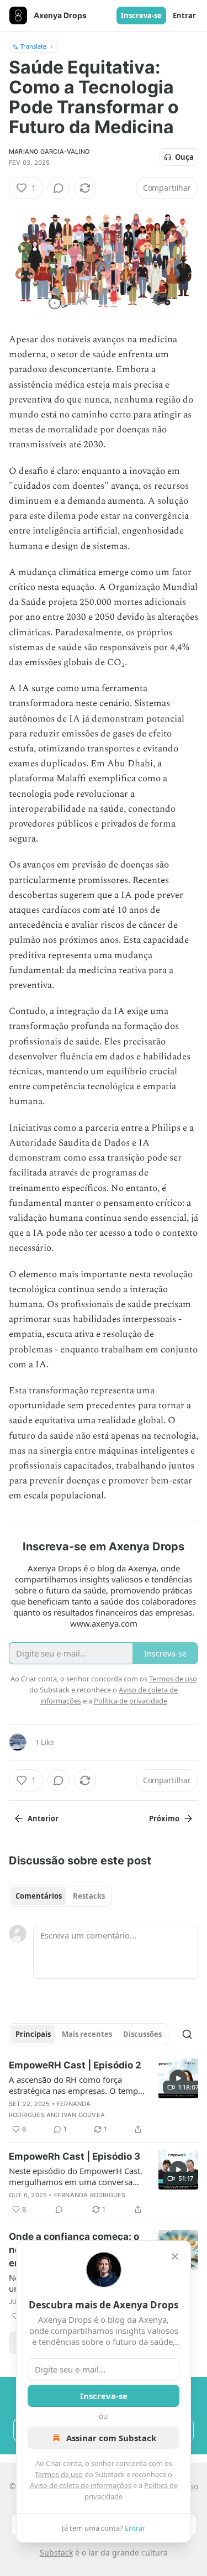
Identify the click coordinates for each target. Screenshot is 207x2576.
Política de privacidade (131, 1701)
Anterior (43, 1819)
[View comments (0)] (59, 188)
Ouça (184, 157)
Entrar (184, 15)
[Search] (187, 2034)
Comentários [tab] (39, 1896)
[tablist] (60, 1896)
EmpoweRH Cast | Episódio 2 (75, 2065)
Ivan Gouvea (83, 2115)
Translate (33, 46)
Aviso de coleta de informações (81, 2485)
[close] (175, 2256)
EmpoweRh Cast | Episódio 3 (75, 2156)
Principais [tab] (33, 2034)
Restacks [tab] (89, 1896)
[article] (104, 2097)
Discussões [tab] (142, 2034)
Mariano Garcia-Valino (49, 151)
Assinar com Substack (111, 2438)
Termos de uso (59, 2474)
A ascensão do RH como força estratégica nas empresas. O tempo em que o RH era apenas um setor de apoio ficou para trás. (76, 2085)
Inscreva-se (141, 15)
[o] (178, 2078)
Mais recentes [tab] (87, 2034)
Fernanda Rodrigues (90, 2195)
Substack (56, 2553)
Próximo (164, 1819)
